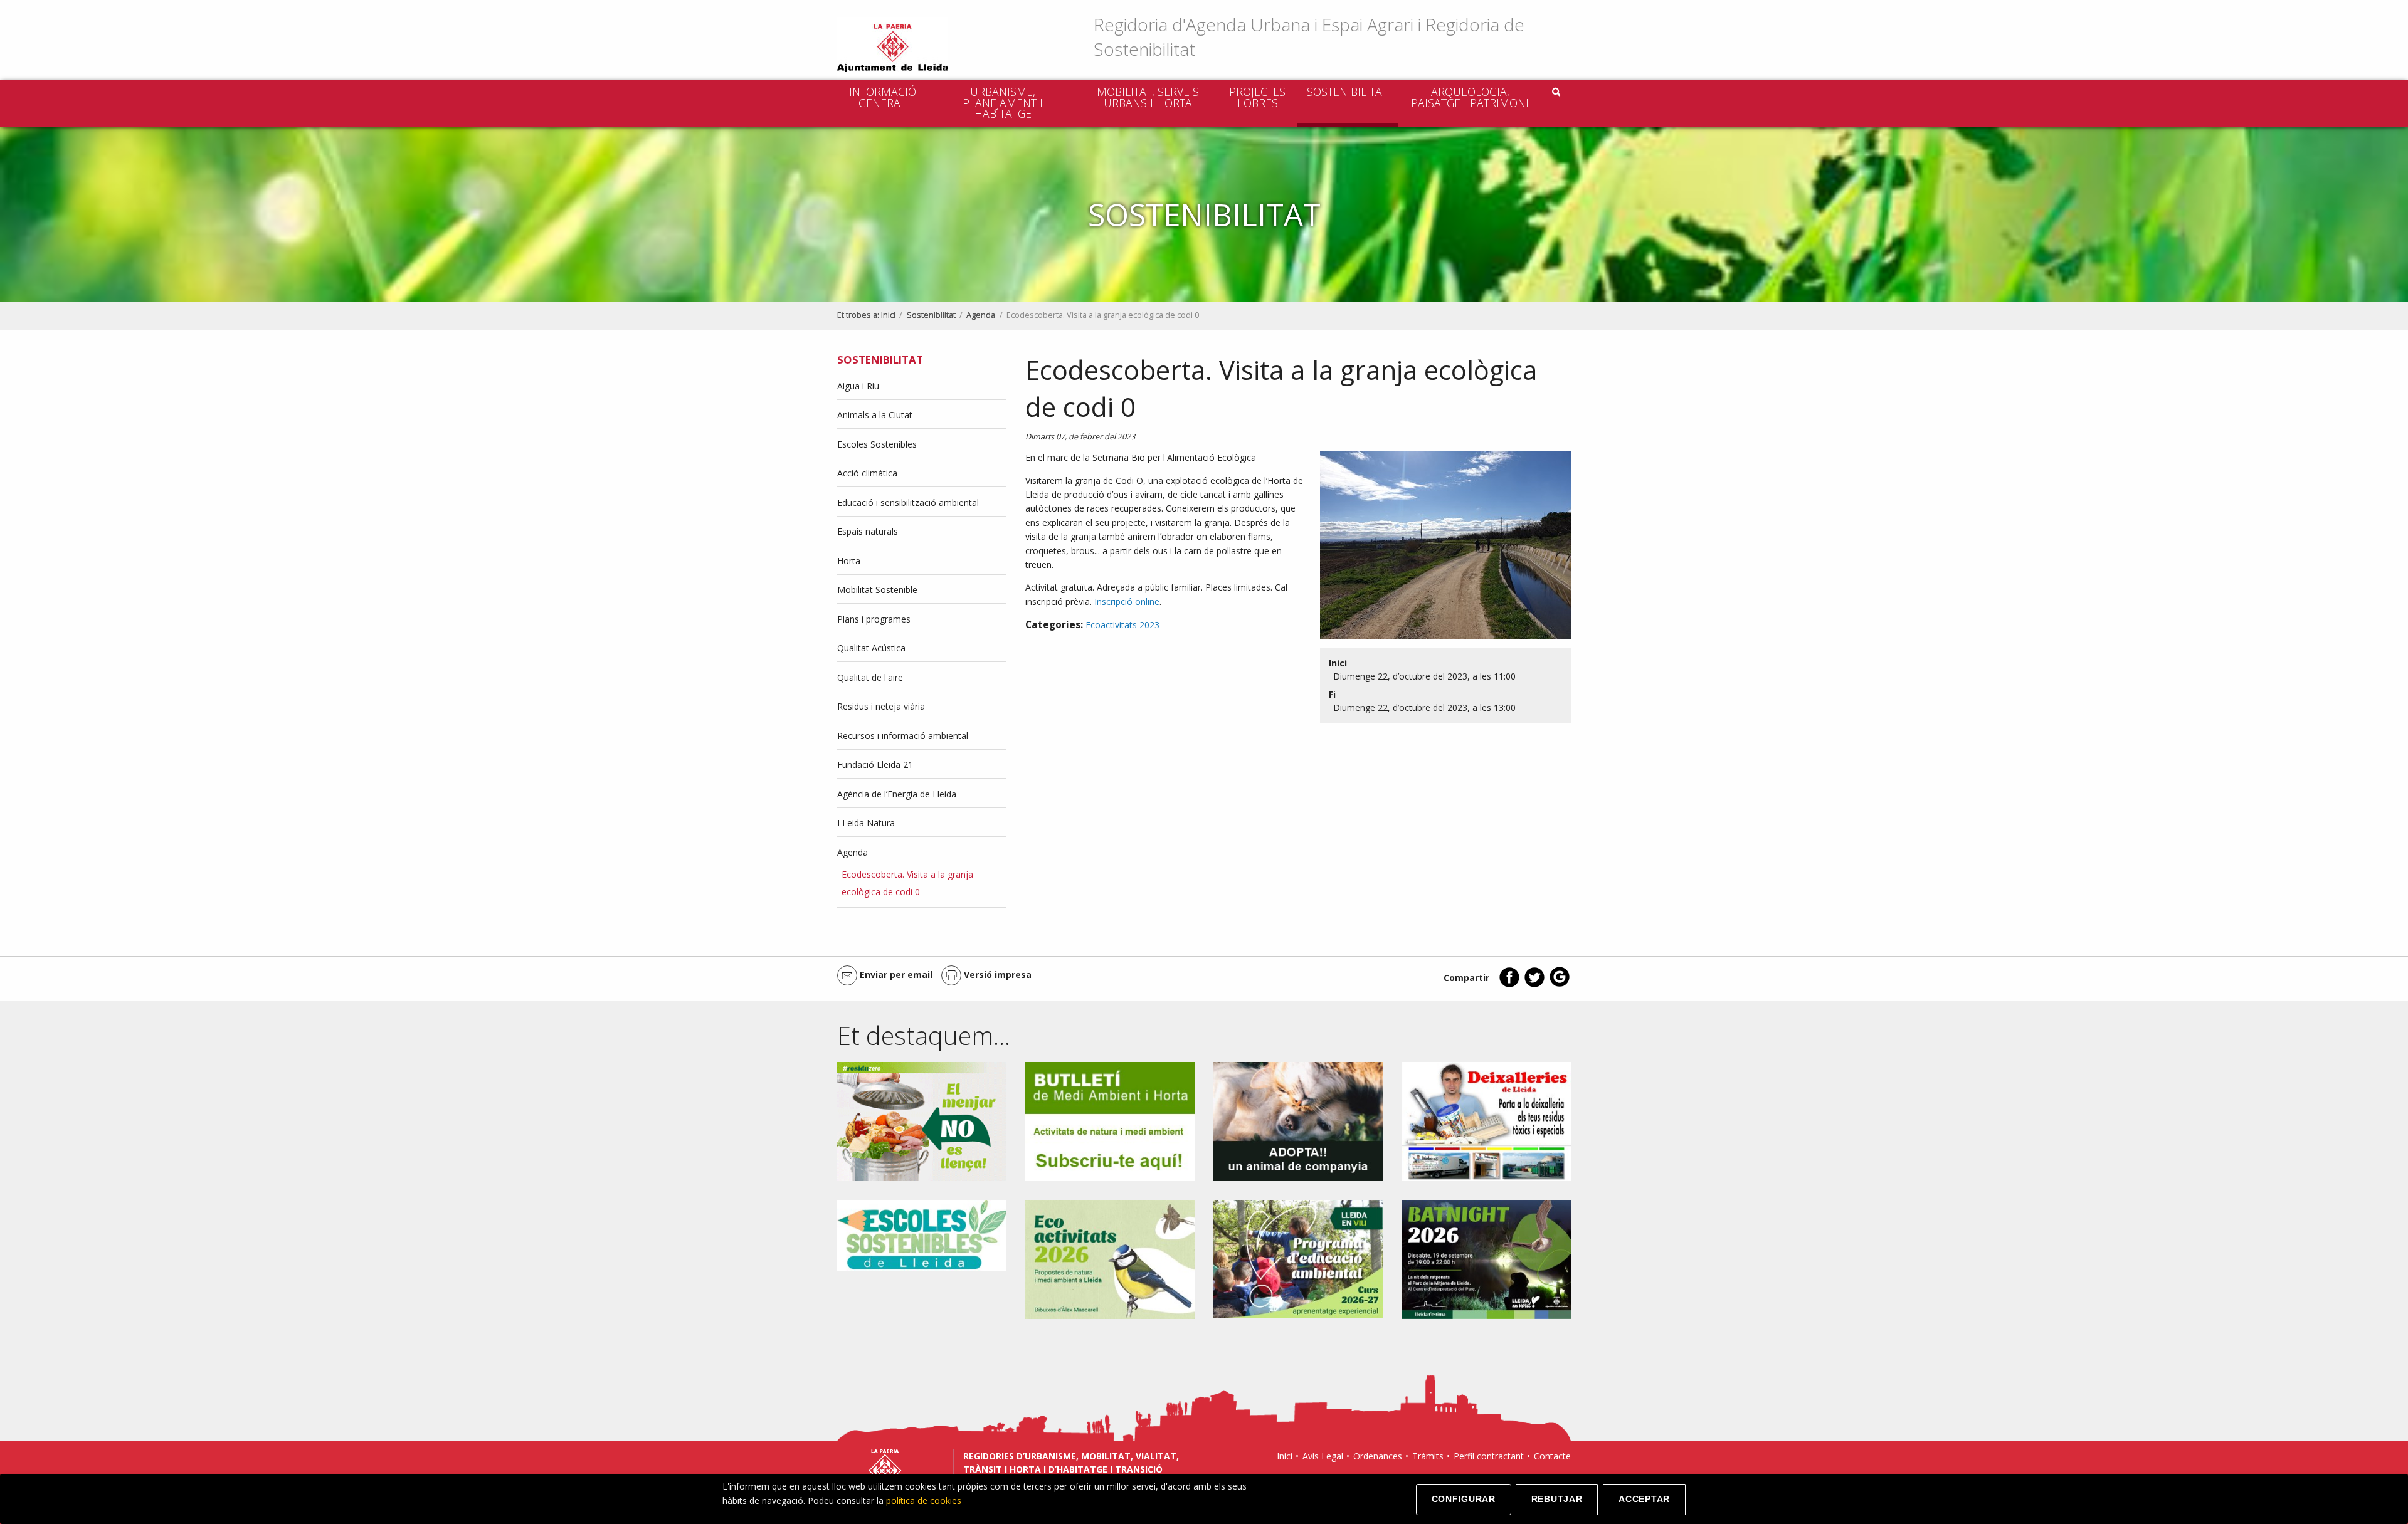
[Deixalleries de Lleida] (1486, 1121)
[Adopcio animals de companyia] (1298, 1121)
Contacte (1552, 1456)
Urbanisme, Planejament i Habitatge (1003, 102)
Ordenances (1378, 1456)
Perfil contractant (1489, 1456)
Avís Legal (1323, 1456)
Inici (888, 315)
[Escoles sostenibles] (922, 1234)
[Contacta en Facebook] (1509, 985)
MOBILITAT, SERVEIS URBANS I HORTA (1148, 97)
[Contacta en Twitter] (1534, 985)
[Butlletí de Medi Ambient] (1110, 1121)
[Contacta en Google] (1560, 985)
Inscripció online (1127, 602)
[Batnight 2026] (1486, 1259)
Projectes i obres (1257, 97)
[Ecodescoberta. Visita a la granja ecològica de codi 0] (1441, 548)
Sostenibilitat (1347, 92)
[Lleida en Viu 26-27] (1298, 1259)
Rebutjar (1557, 1499)
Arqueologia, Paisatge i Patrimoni (1470, 97)
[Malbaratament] (922, 1121)
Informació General (883, 97)
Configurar (1464, 1499)
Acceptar (1644, 1499)
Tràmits (1428, 1456)
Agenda (981, 315)
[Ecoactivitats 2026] (1110, 1259)
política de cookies (924, 1500)
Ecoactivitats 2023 (1122, 625)
